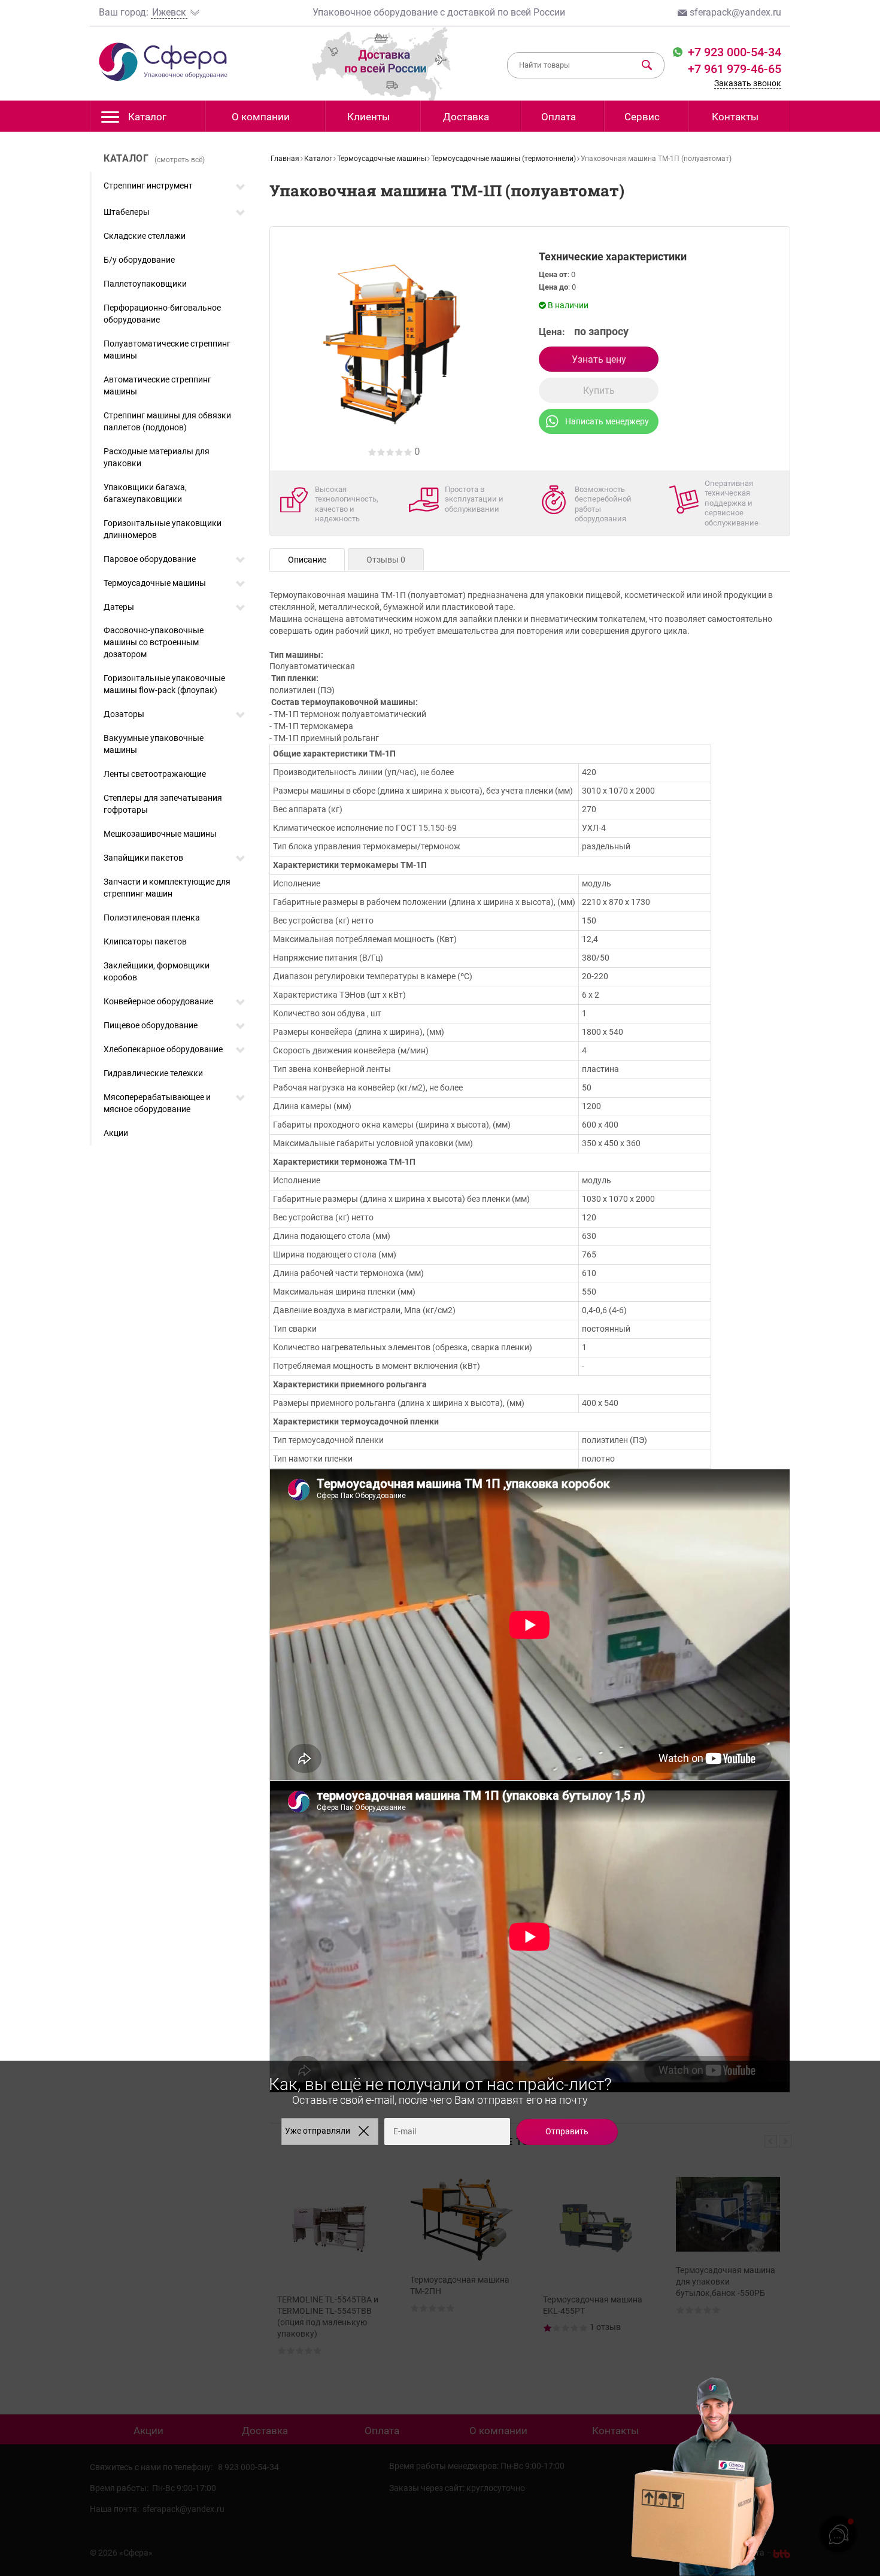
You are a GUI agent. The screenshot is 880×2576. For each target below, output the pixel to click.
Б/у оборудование (139, 260)
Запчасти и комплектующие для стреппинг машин (167, 888)
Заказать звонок (748, 83)
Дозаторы (124, 714)
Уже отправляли (318, 2131)
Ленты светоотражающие (155, 774)
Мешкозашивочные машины (160, 834)
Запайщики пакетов (143, 858)
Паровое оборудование (150, 559)
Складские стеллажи (145, 236)
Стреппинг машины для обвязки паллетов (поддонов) (167, 421)
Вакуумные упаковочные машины (154, 744)
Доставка (466, 117)
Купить (599, 391)
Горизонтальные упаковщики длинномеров (163, 529)
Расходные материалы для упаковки (157, 457)
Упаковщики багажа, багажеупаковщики (145, 493)
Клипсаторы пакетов (145, 941)
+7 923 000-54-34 (733, 52)
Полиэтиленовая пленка (152, 918)
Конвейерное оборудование (158, 1001)
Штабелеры (127, 212)
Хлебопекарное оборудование (163, 1049)
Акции (116, 1133)
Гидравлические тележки (153, 1073)
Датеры (119, 607)
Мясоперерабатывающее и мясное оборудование (157, 1103)
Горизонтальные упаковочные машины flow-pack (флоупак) (164, 684)
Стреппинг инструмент (148, 186)
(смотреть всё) (180, 160)
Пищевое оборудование (151, 1025)
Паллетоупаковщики (145, 284)
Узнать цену (599, 359)
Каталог (147, 117)
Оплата (559, 117)
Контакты (735, 117)
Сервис (642, 117)
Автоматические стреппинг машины (157, 385)
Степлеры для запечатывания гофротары (163, 804)
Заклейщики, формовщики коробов (157, 971)
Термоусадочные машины (155, 583)
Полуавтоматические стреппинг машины (167, 350)
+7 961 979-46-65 (735, 69)
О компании (261, 117)
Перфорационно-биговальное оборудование (162, 314)
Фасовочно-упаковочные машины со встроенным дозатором (154, 642)
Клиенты (368, 117)
